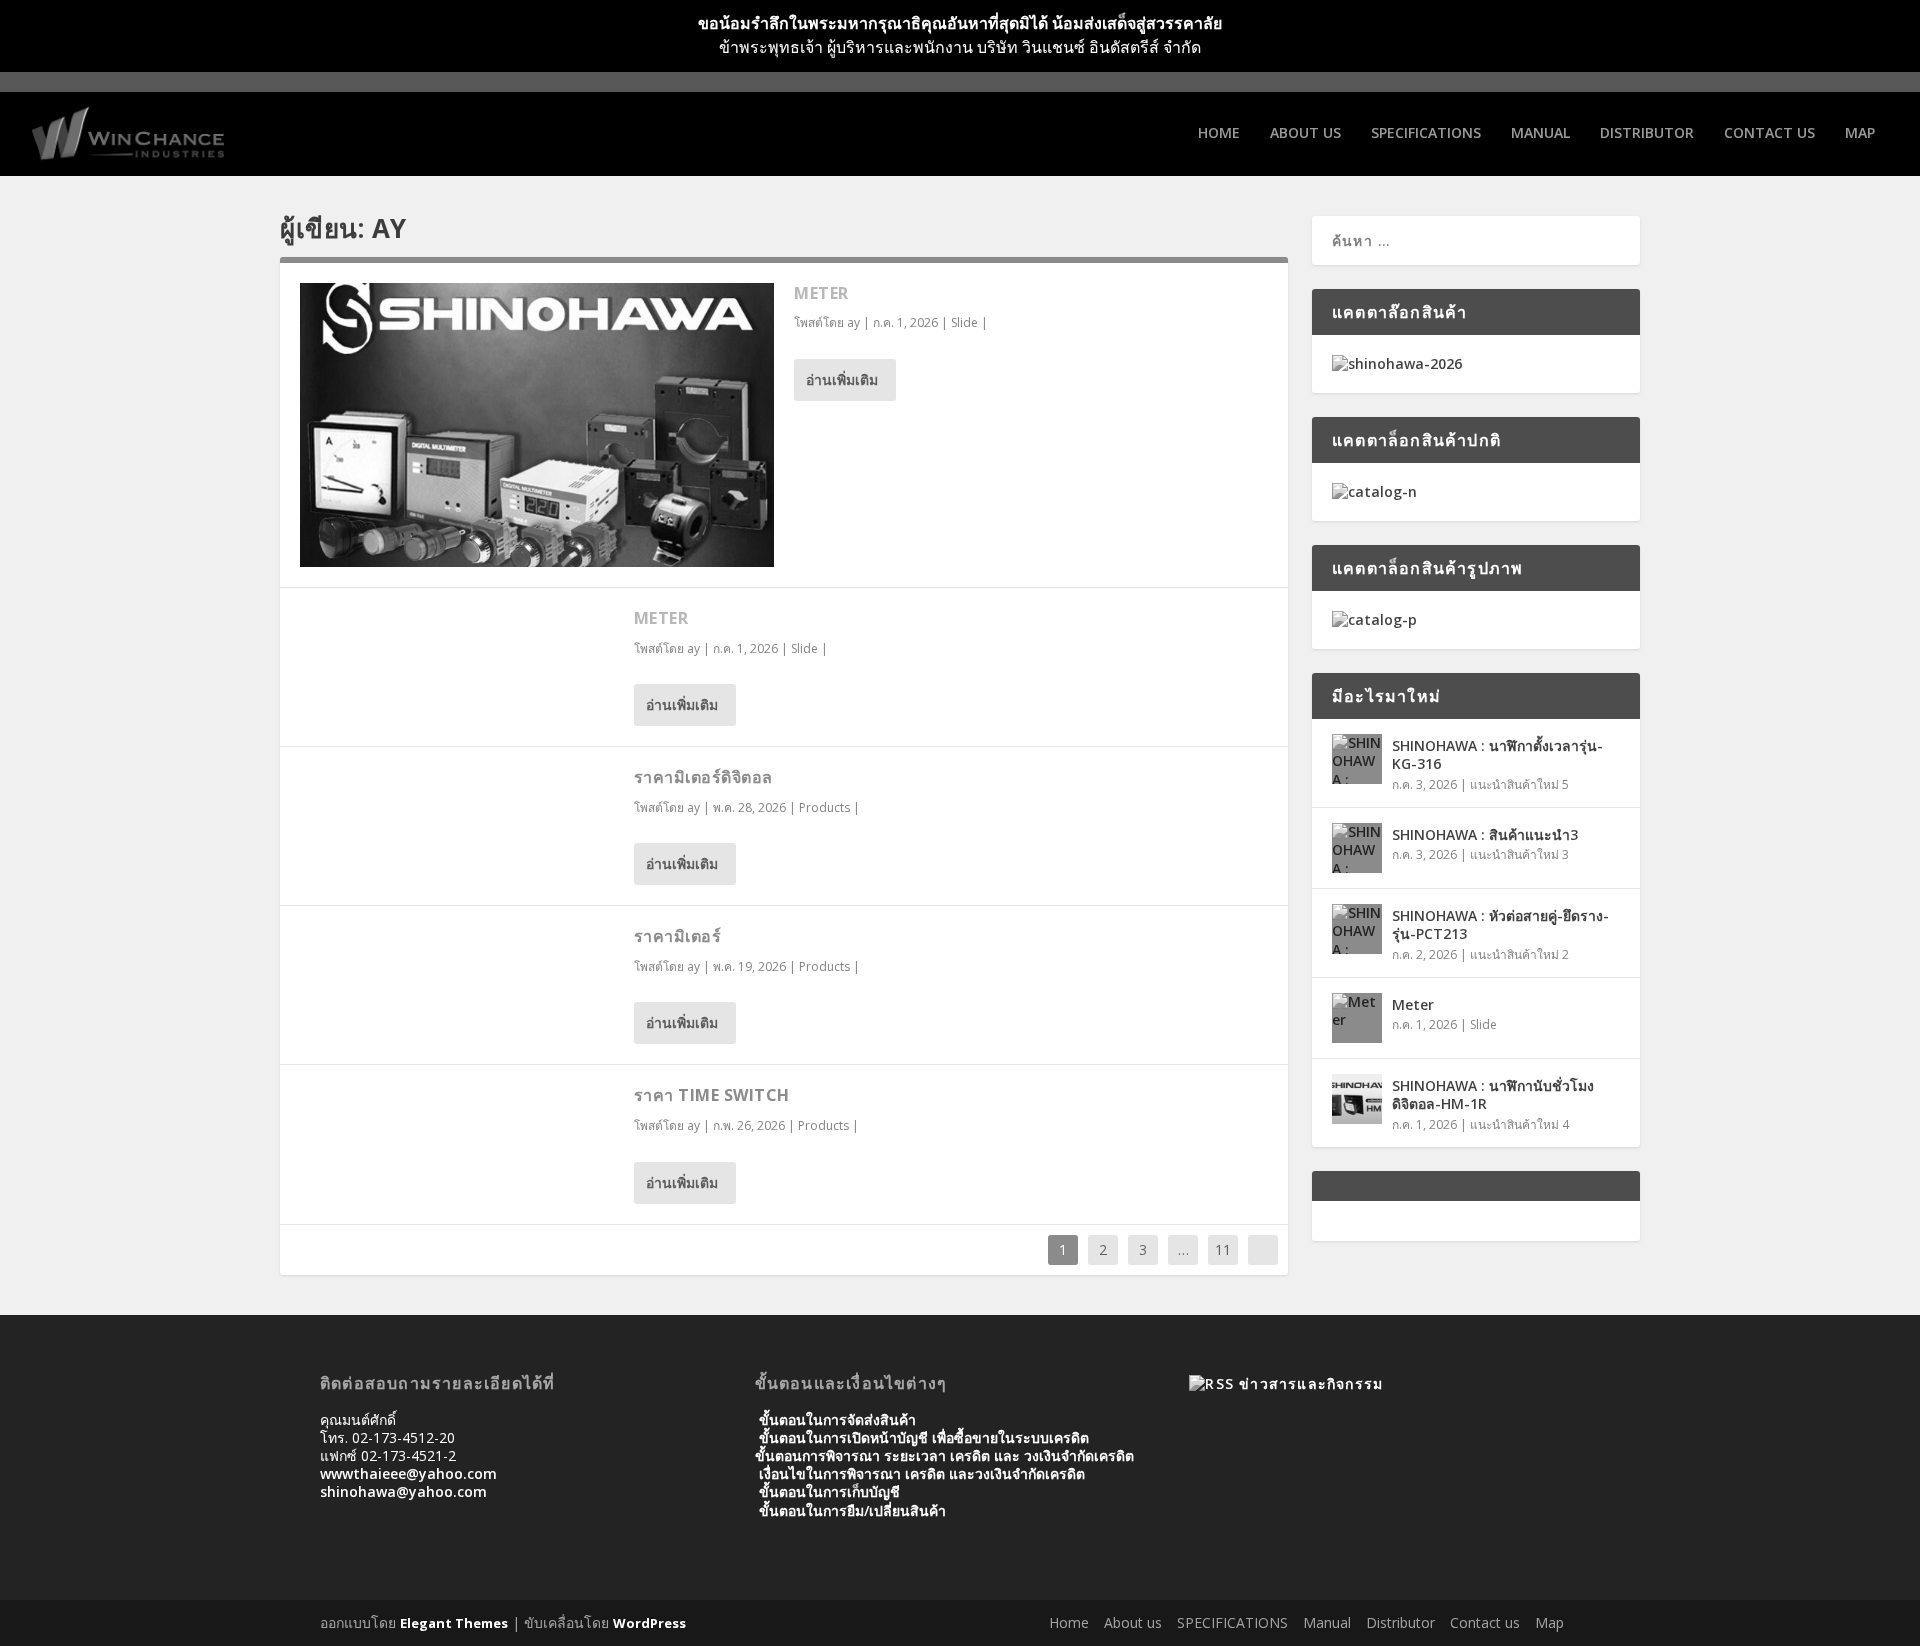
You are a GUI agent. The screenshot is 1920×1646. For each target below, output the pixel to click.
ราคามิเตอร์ (678, 936)
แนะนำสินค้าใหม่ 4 (1519, 1124)
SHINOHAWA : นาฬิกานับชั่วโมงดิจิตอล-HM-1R (1493, 1094)
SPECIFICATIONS (1426, 133)
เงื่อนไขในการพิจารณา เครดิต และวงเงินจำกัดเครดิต (922, 1473)
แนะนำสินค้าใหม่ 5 (1519, 784)
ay (853, 322)
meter (661, 618)
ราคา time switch (712, 1095)
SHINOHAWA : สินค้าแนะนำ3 (1485, 834)
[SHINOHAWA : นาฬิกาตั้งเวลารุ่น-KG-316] (1357, 759)
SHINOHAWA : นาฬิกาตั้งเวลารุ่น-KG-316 (1497, 754)
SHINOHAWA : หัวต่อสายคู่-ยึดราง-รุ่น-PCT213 (1500, 924)
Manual (1540, 133)
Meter (821, 293)
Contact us (1769, 133)
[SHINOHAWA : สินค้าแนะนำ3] (1357, 848)
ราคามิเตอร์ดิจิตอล (703, 777)
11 (1223, 1249)
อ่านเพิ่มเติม (842, 379)
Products (824, 807)
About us (1305, 133)
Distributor (1647, 133)
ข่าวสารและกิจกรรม (1311, 1383)
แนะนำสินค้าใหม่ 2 (1519, 954)
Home (1219, 133)
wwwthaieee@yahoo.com (408, 1473)
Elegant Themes (454, 1623)
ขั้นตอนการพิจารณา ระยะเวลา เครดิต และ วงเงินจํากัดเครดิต (944, 1455)
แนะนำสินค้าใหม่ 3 (1519, 854)
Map (1860, 133)
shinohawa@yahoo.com (403, 1491)
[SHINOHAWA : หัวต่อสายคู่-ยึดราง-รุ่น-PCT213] (1357, 929)
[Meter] (537, 425)
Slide (964, 322)
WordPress (649, 1623)
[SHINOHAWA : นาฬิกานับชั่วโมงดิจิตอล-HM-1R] (1357, 1099)
